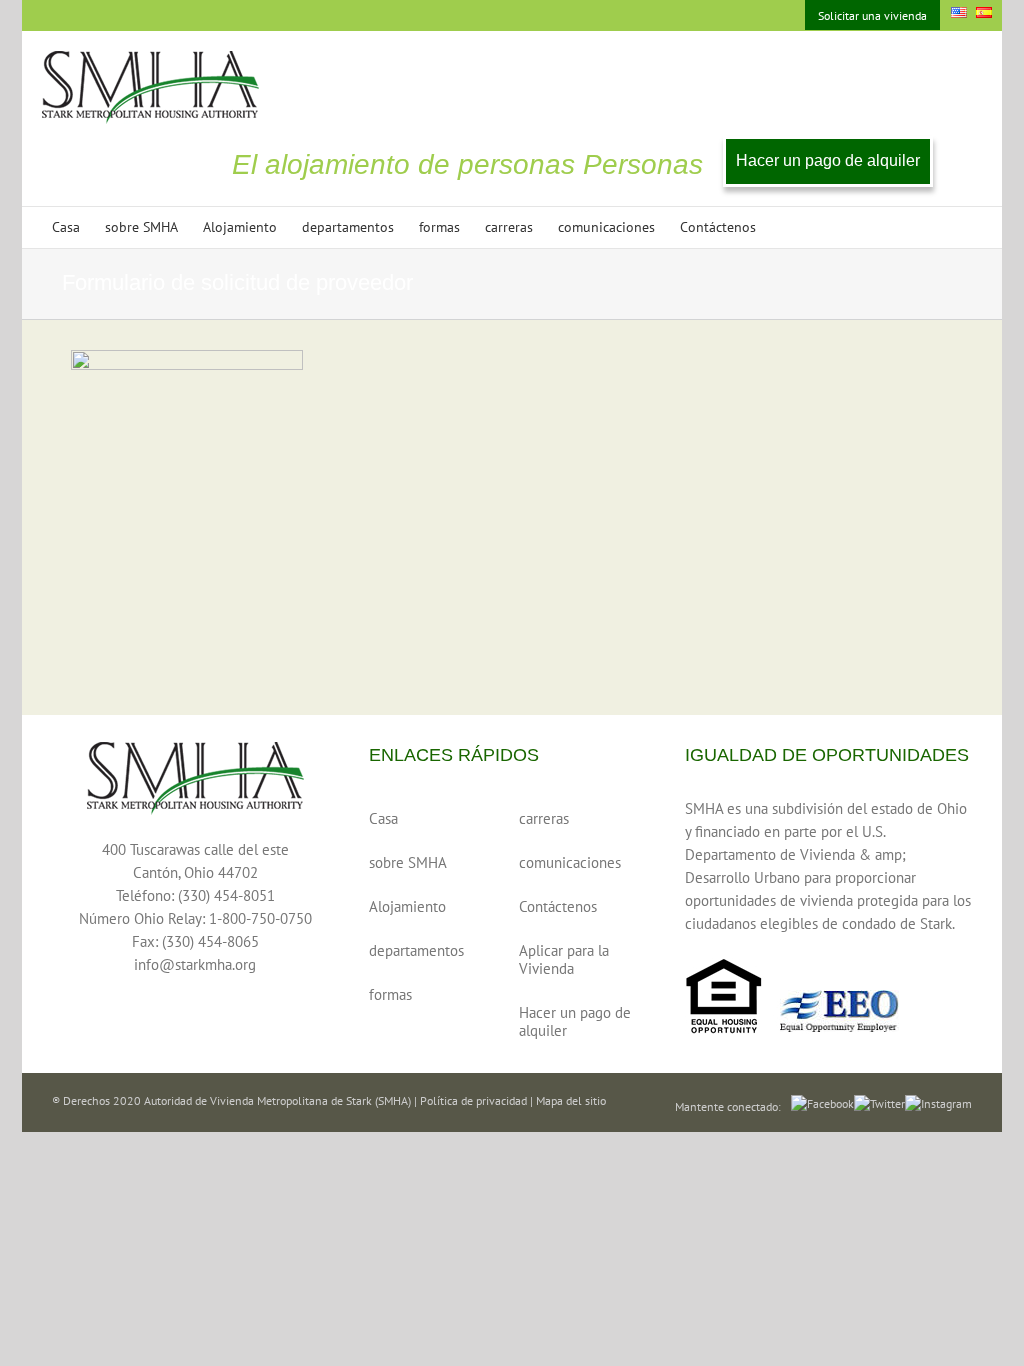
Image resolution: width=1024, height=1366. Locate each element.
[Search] (786, 227)
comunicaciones (570, 862)
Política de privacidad (473, 1100)
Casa (383, 818)
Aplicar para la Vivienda (564, 959)
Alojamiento (407, 906)
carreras (544, 818)
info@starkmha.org (195, 964)
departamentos (416, 950)
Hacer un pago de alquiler (828, 160)
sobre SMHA (408, 862)
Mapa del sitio (571, 1100)
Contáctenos (558, 906)
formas (390, 994)
